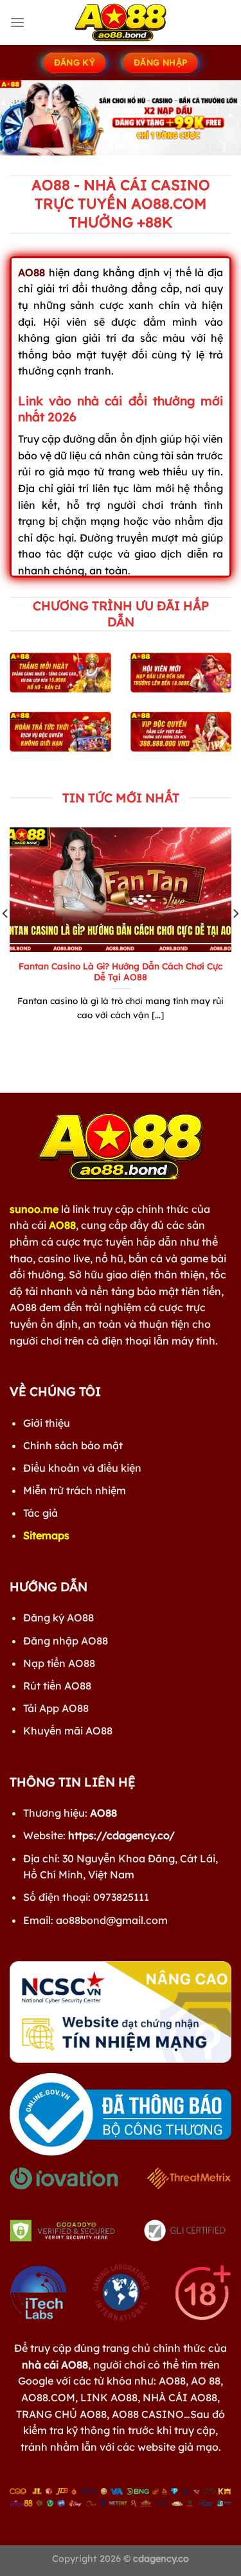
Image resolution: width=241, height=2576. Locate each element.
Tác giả (40, 1513)
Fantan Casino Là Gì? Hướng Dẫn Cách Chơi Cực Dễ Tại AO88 (121, 972)
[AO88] (121, 22)
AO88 (62, 1225)
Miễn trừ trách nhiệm (75, 1490)
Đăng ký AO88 (58, 1618)
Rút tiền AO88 (57, 1686)
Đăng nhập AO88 (66, 1641)
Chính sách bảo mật (73, 1445)
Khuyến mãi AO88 (68, 1731)
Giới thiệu (47, 1423)
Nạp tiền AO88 (59, 1663)
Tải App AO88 (56, 1708)
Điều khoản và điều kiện (82, 1468)
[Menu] (17, 22)
